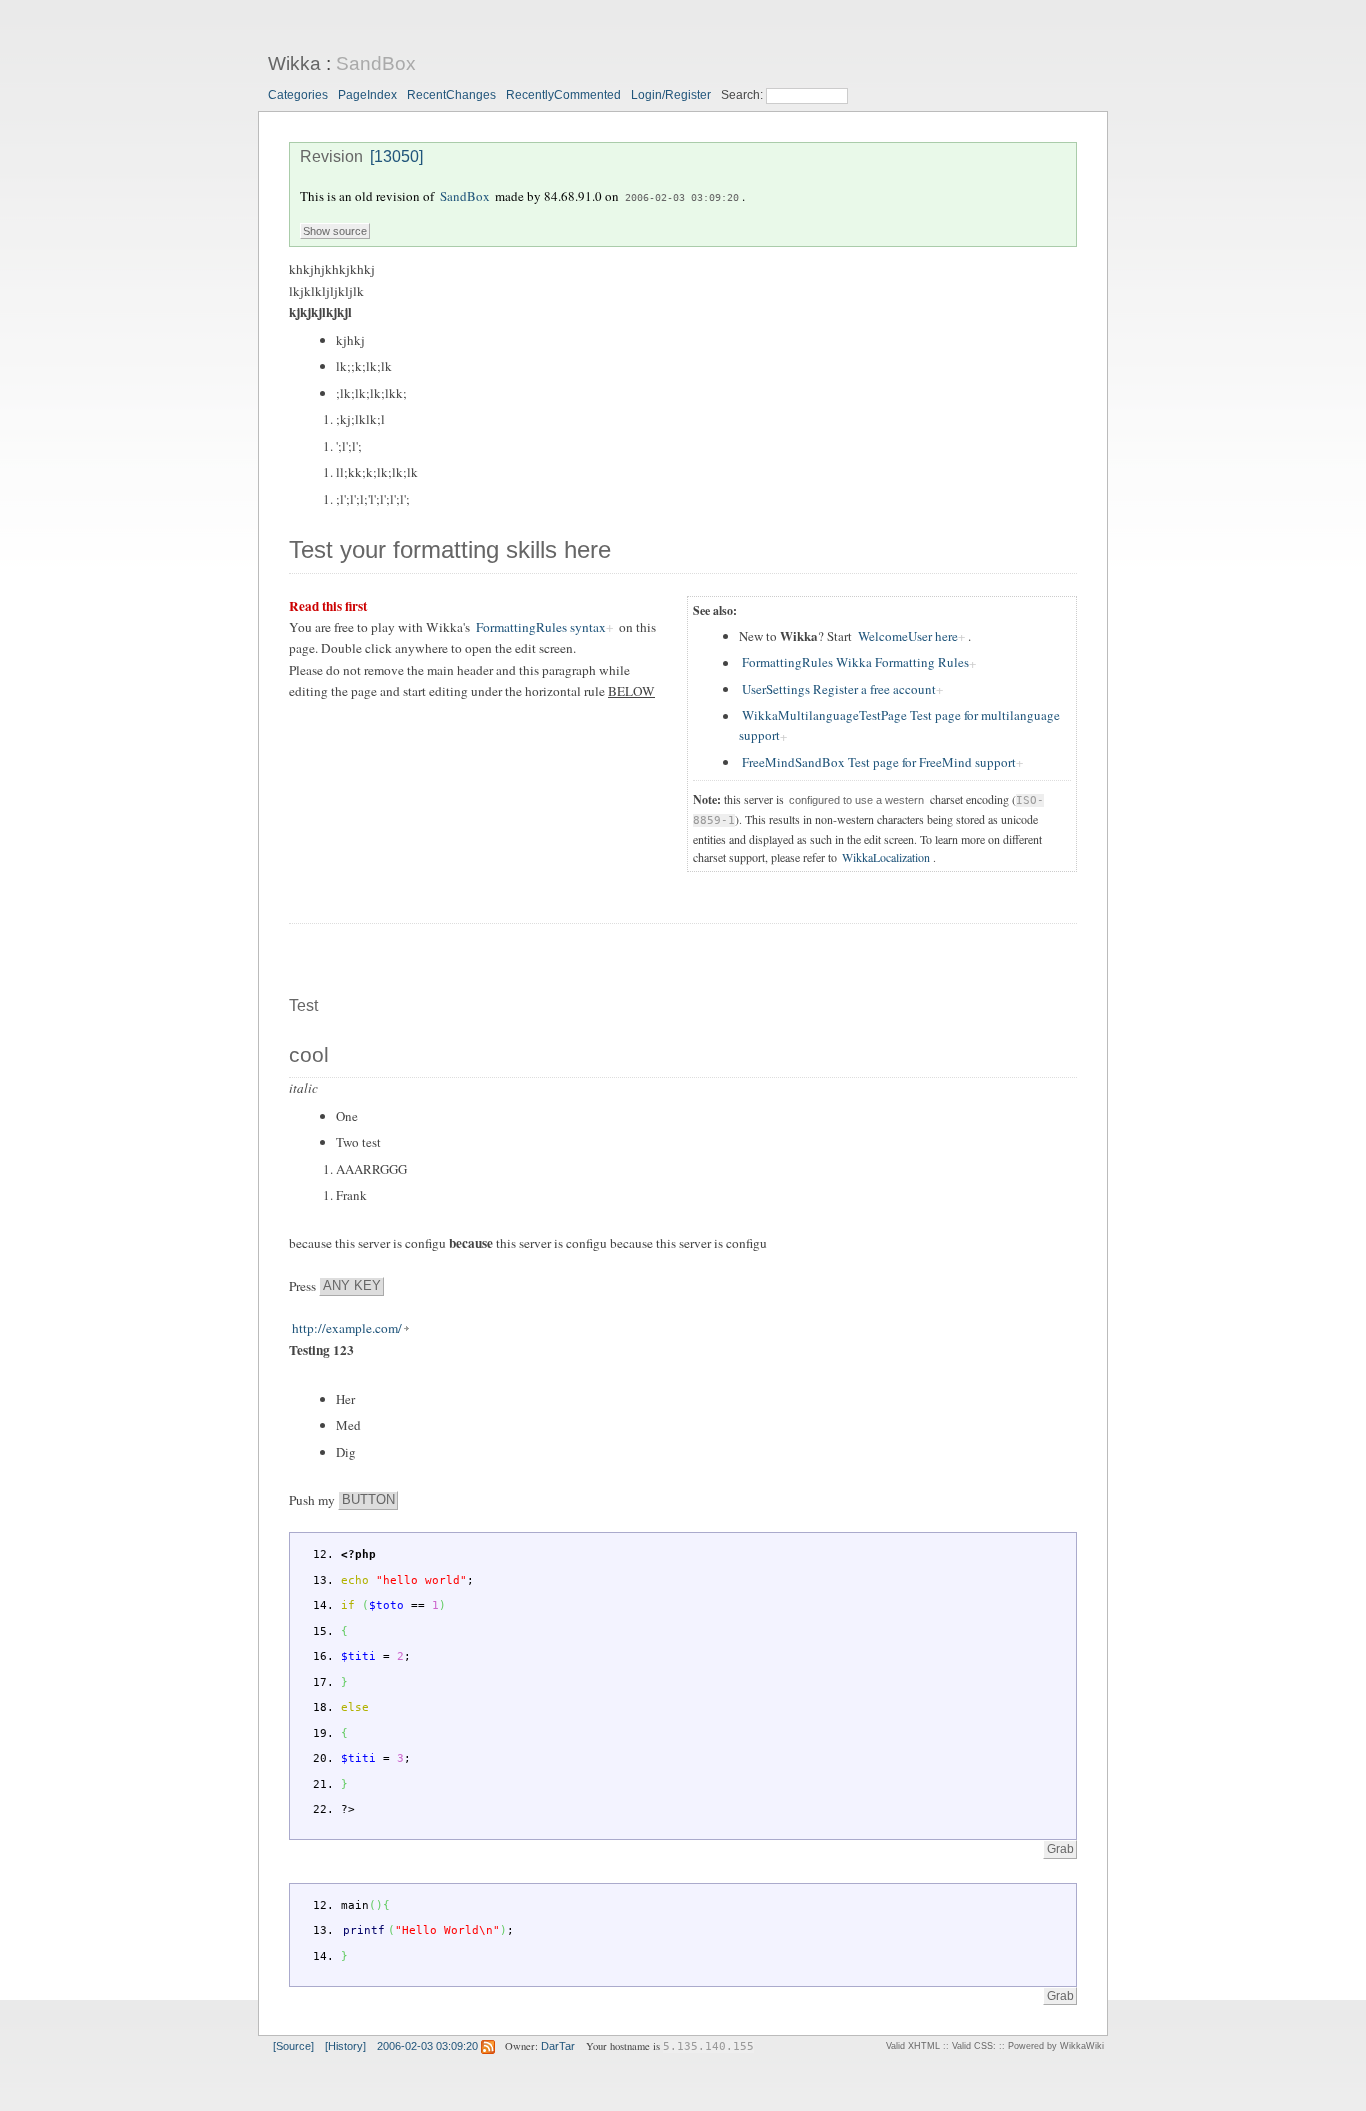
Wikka (294, 63)
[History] (345, 2046)
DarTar (558, 2046)
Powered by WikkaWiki (1056, 2046)
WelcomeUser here (908, 636)
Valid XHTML (913, 2046)
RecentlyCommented (563, 95)
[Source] (293, 2046)
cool (309, 1055)
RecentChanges (451, 95)
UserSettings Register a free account (839, 689)
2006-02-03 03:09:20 (682, 197)
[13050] (396, 156)
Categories (298, 95)
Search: (743, 95)
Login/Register (671, 95)
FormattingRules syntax (541, 627)
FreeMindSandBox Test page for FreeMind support (879, 762)
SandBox (376, 63)
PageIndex (367, 95)
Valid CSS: (974, 2046)
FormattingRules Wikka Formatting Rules (855, 663)
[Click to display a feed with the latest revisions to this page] (488, 2046)
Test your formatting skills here (450, 549)
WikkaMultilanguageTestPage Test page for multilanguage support (899, 726)
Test (303, 1005)
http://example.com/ (347, 1328)
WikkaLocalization (886, 857)
